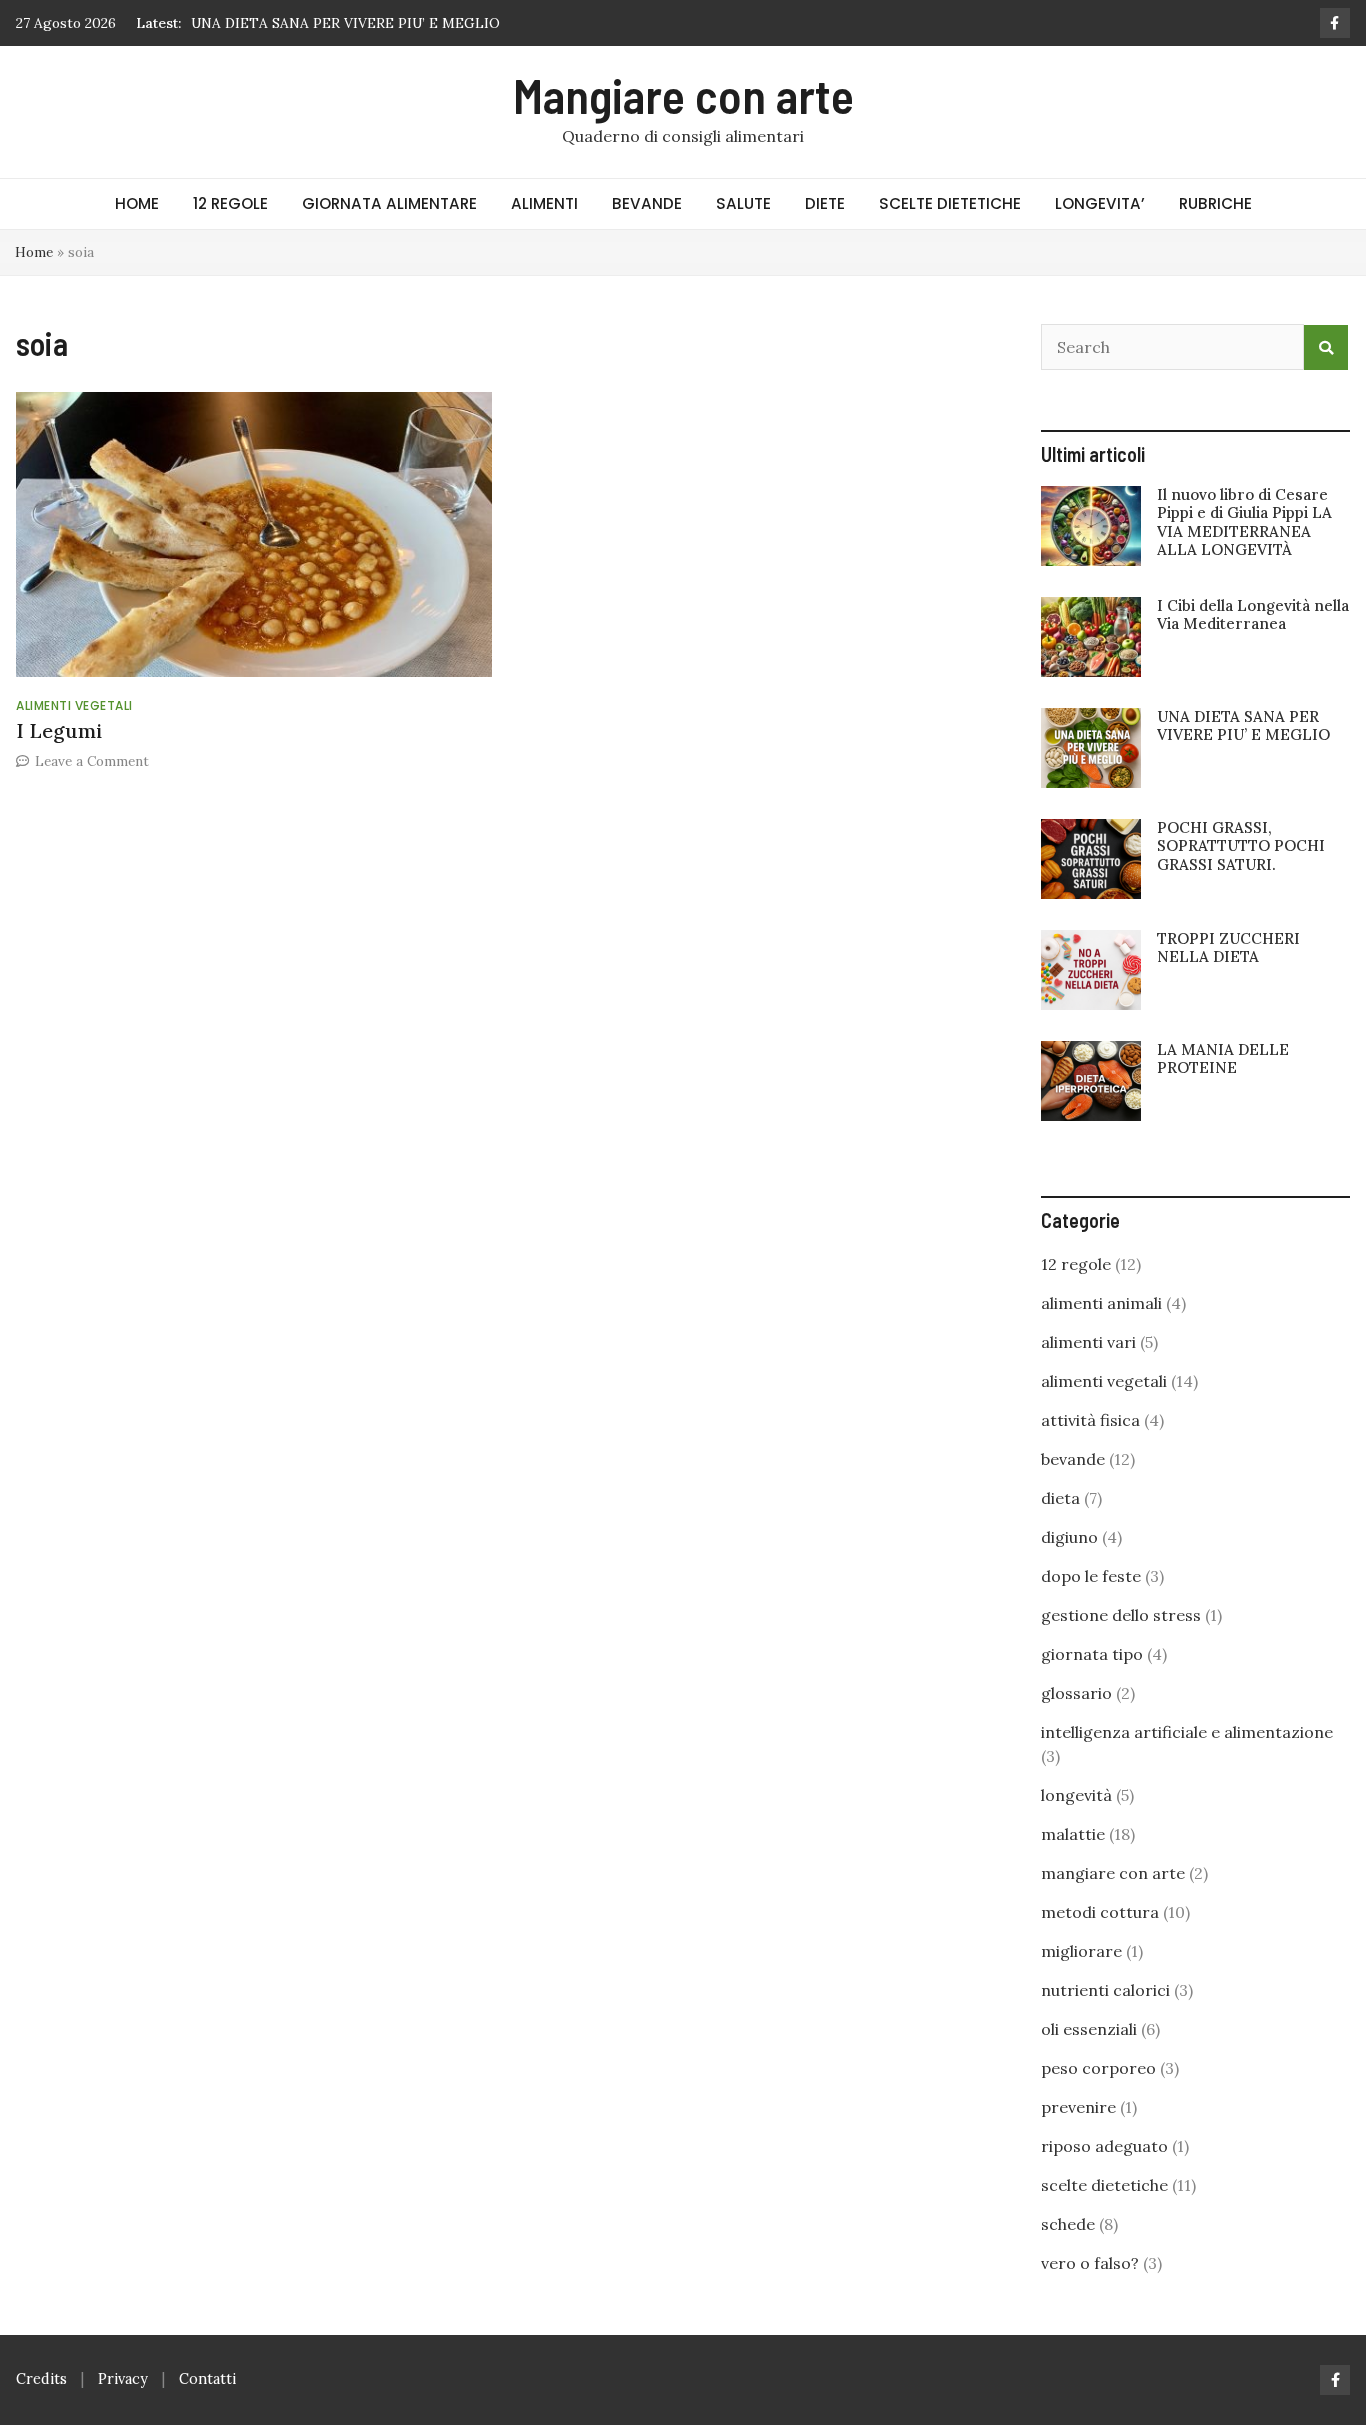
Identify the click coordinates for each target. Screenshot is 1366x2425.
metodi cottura (1100, 1912)
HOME (137, 203)
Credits (41, 2379)
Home (34, 252)
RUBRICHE (1215, 203)
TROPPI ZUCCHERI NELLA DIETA (1228, 947)
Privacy (123, 2379)
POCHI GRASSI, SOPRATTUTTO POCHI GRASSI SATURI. (1241, 845)
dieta (1060, 1498)
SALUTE (743, 203)
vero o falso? (1090, 2263)
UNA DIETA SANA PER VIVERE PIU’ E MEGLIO (345, 23)
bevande (1073, 1459)
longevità (1076, 1795)
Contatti (207, 2379)
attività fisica (1090, 1420)
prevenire (1078, 2107)
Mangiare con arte (683, 95)
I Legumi (59, 730)
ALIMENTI (544, 203)
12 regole (1076, 1264)
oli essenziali (1089, 2029)
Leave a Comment (92, 761)
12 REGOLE (230, 203)
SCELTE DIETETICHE (950, 203)
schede (1068, 2224)
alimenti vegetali (74, 705)
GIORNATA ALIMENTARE (389, 203)
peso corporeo (1098, 2068)
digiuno (1069, 1537)
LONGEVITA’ (1100, 203)
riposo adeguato (1104, 2146)
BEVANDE (647, 203)
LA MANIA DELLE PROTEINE (1223, 1058)
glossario (1076, 1693)
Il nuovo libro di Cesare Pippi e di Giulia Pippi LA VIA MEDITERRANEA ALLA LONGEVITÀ (1244, 522)
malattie (1073, 1834)
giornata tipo (1092, 1654)
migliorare (1081, 1951)
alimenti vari (1088, 1342)
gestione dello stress (1121, 1615)
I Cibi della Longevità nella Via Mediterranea (1253, 614)
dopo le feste (1091, 1576)
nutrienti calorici (1105, 1990)
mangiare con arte (1113, 1873)
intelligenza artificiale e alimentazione (1187, 1732)
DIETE (825, 203)
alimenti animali (1101, 1303)
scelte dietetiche (1104, 2185)
